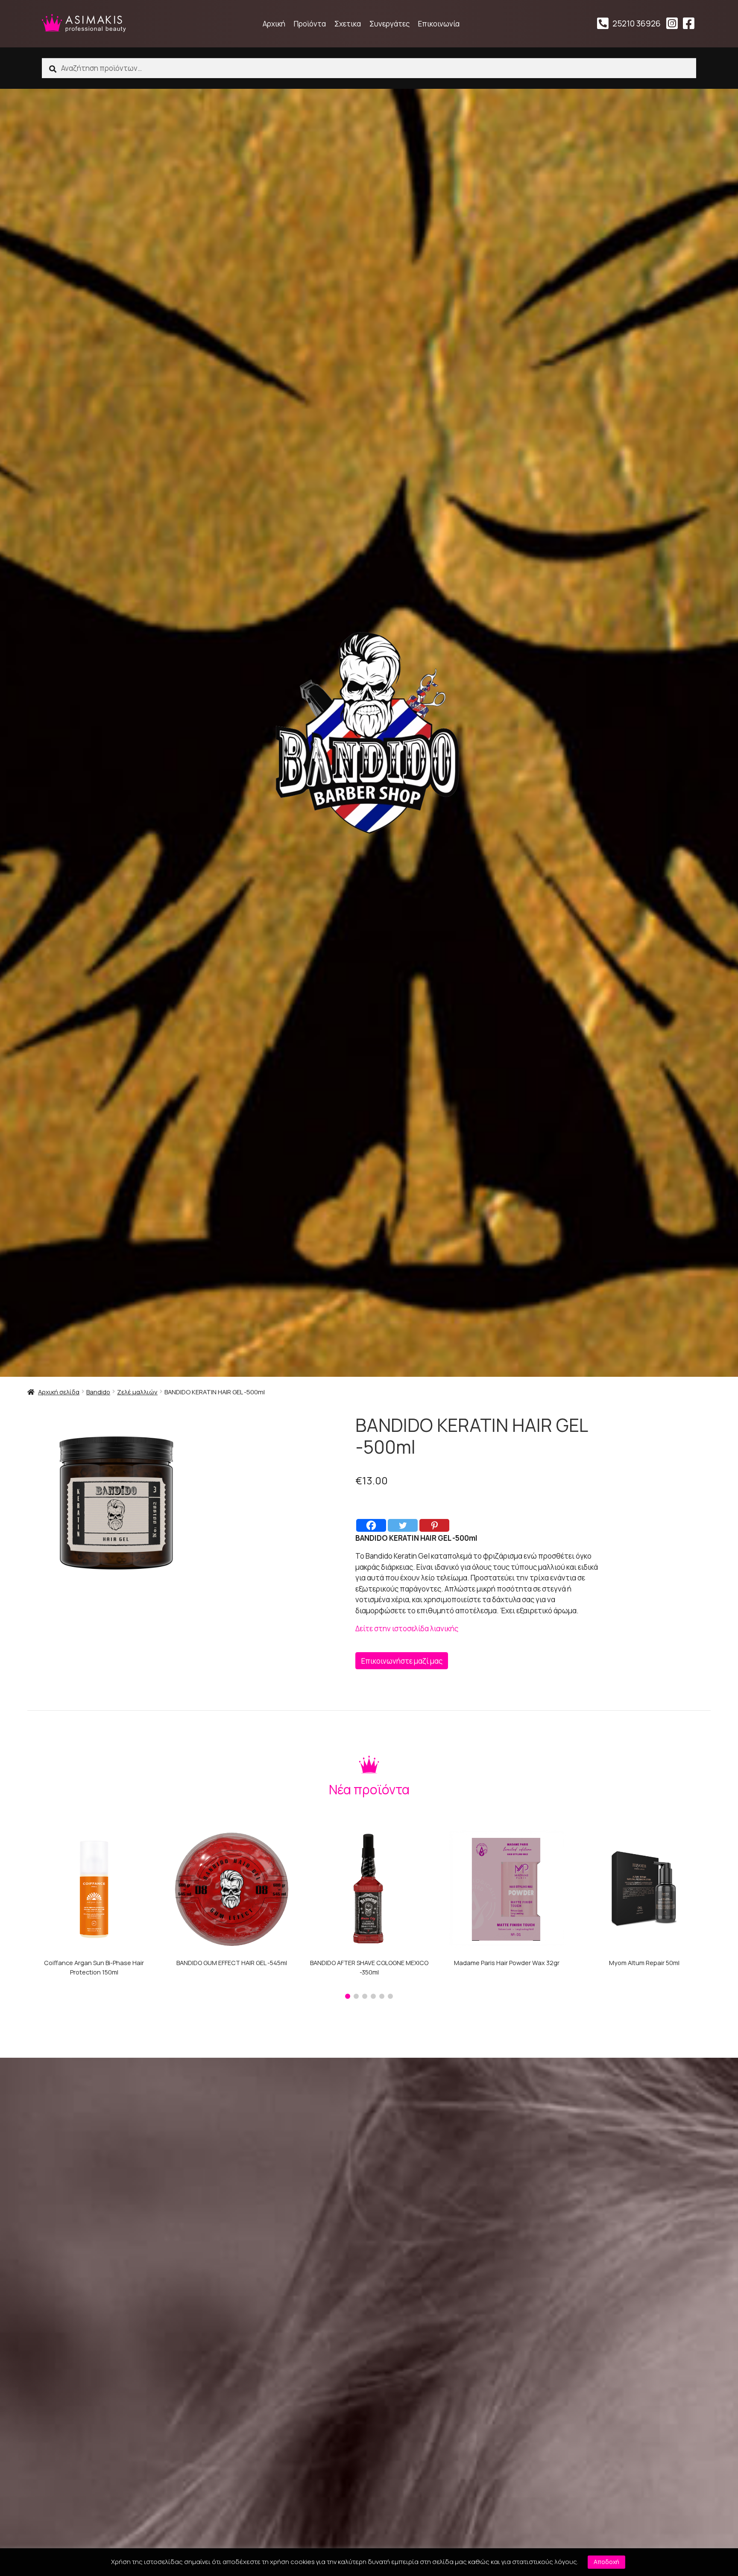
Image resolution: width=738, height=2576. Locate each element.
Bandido (98, 1392)
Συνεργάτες (389, 24)
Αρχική (274, 24)
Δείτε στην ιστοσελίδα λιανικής (407, 1628)
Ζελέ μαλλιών (137, 1392)
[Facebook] (371, 1525)
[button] (348, 1996)
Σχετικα (348, 24)
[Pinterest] (434, 1525)
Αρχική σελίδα (59, 1392)
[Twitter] (403, 1525)
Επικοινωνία (439, 24)
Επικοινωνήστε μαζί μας (402, 1661)
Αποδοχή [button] (606, 2562)
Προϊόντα (310, 24)
